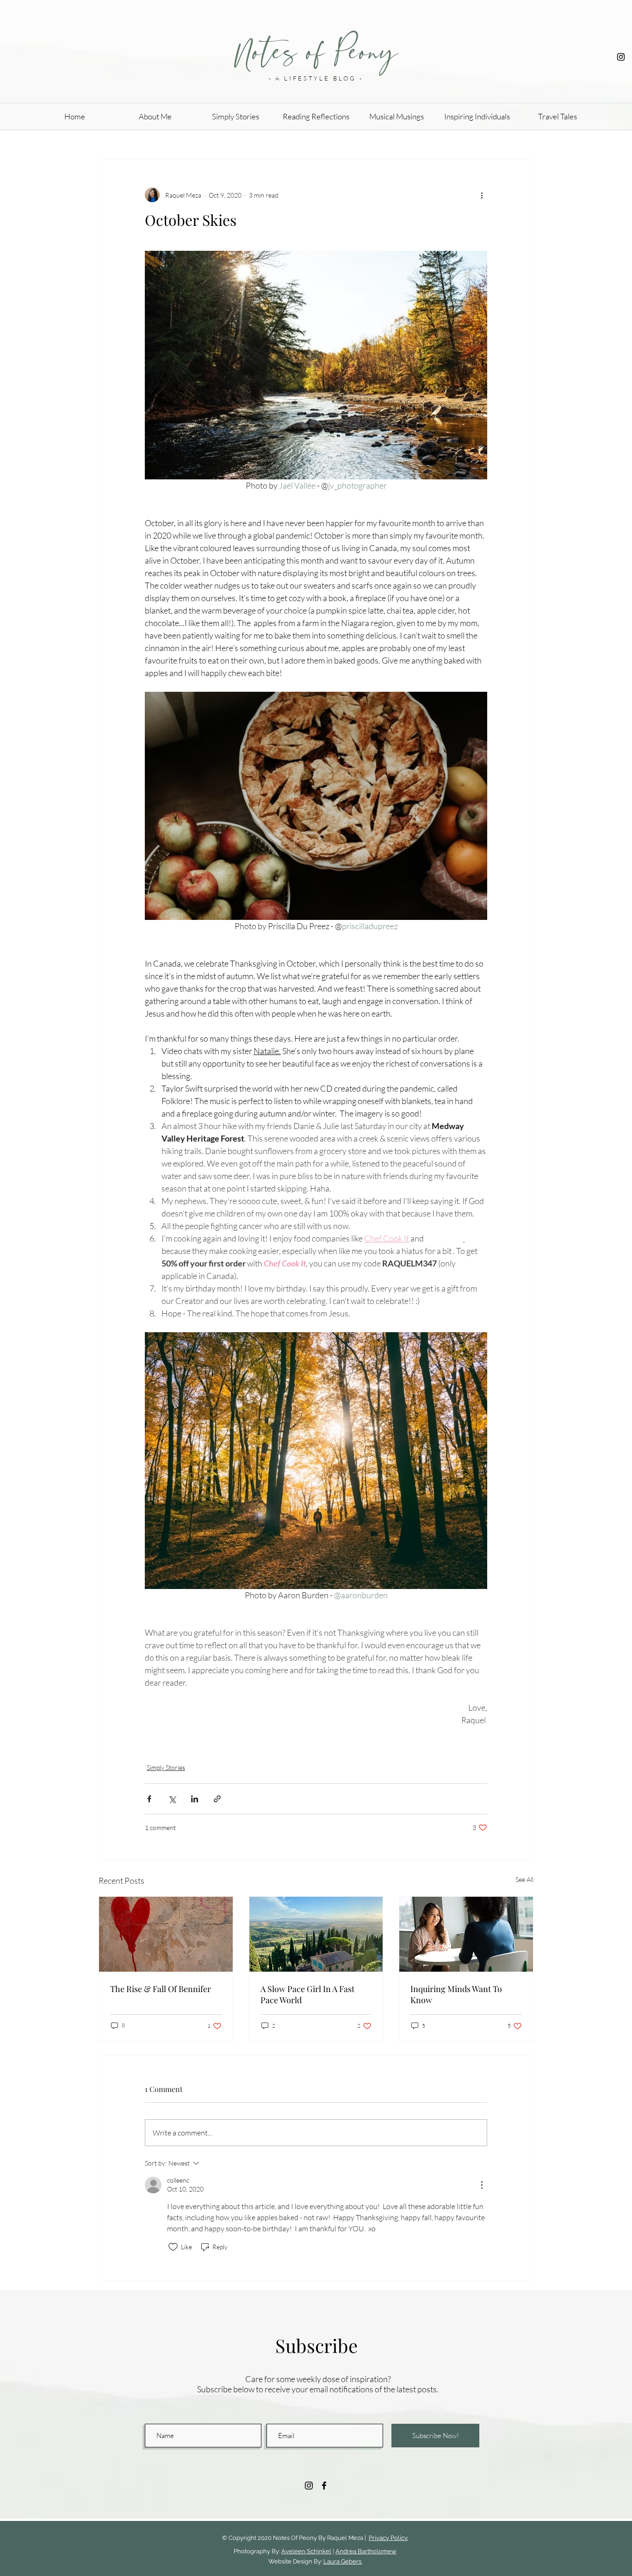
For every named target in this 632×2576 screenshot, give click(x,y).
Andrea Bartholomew (366, 2551)
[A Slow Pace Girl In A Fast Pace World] (316, 1934)
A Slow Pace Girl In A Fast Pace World (307, 1994)
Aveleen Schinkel (306, 2551)
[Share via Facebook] (149, 1799)
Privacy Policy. (388, 2538)
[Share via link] (217, 1799)
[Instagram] (621, 57)
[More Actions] (482, 2185)
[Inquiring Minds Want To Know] (466, 1934)
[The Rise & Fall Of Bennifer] (166, 1934)
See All (524, 1879)
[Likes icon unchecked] (173, 2247)
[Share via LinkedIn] (195, 1799)
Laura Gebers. (343, 2561)
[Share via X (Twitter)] (172, 1799)
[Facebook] (324, 2486)
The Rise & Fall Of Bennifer (161, 1989)
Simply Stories (166, 1767)
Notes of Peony (316, 52)
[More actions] (482, 195)
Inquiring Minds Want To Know (456, 1994)
